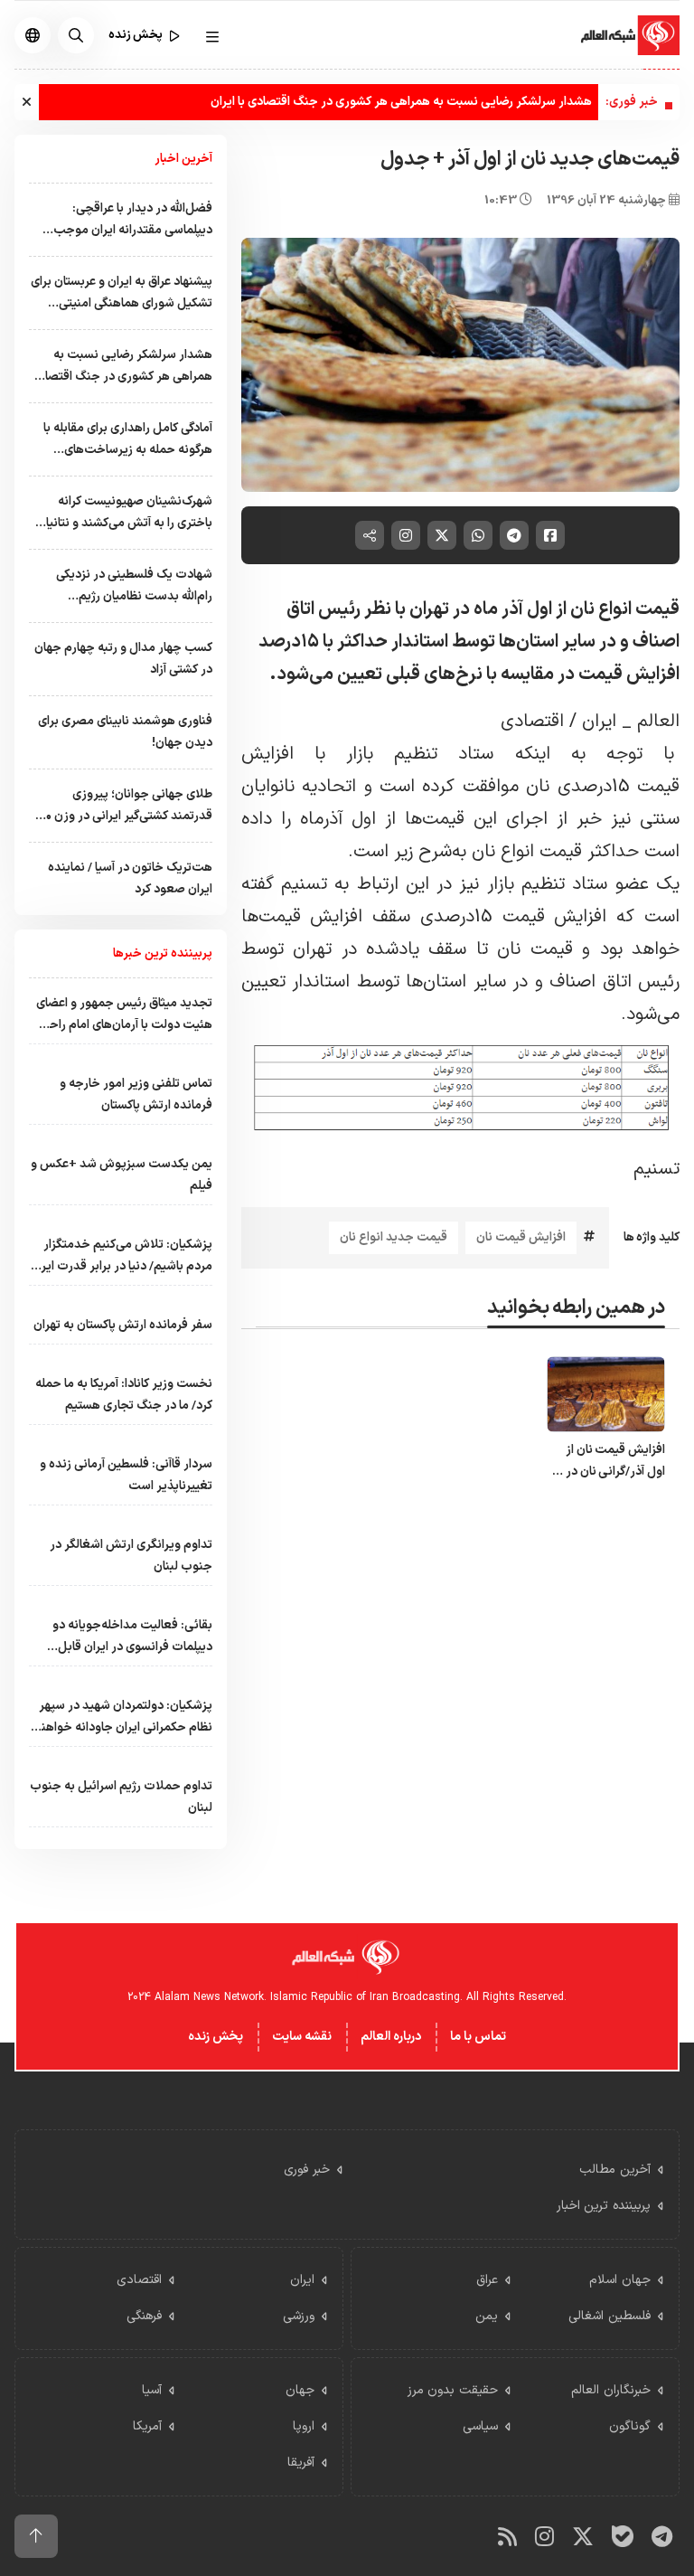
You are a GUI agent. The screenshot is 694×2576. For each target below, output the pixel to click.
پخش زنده (216, 2037)
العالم (656, 722)
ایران (596, 722)
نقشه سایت (302, 2037)
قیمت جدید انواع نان (394, 1237)
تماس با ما (478, 2037)
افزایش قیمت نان (521, 1237)
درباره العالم (391, 2037)
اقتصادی (532, 722)
